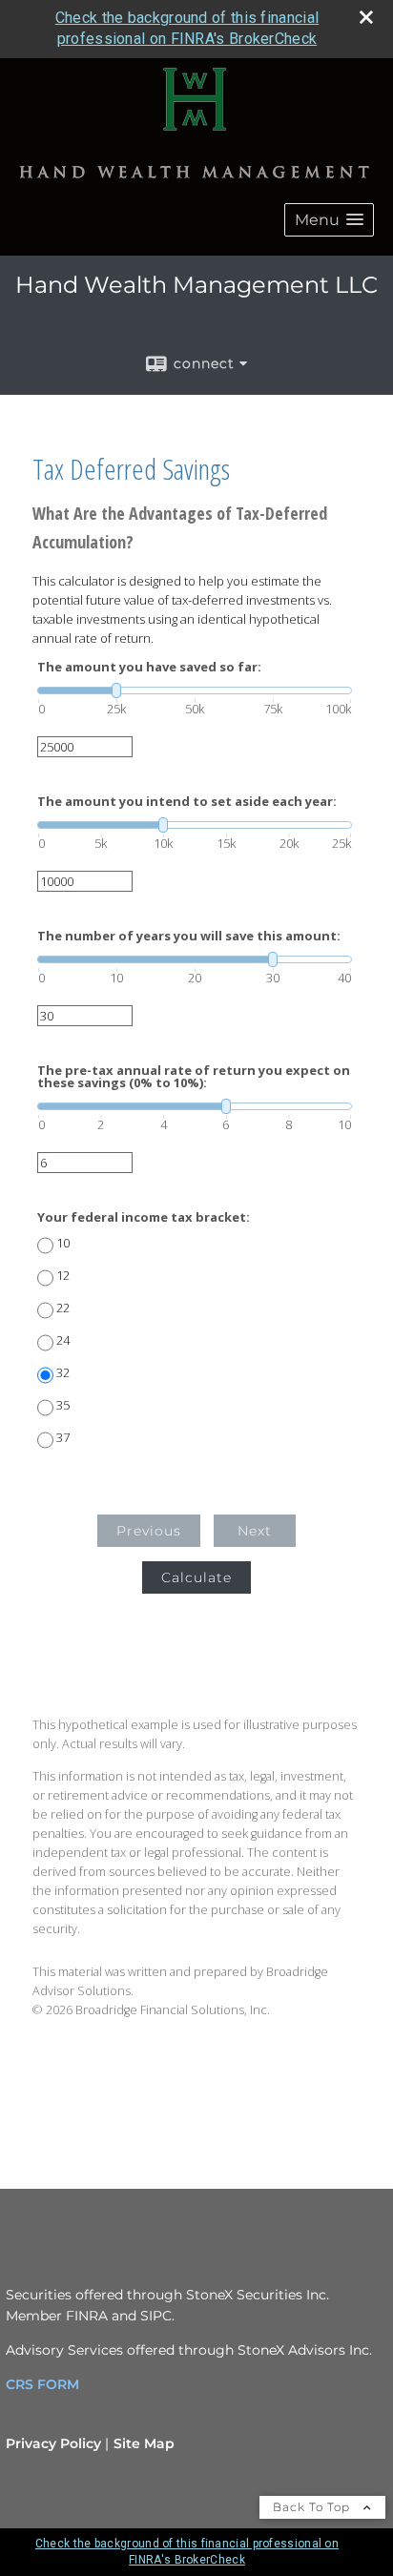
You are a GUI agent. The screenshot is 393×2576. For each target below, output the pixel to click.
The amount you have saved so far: (149, 667)
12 (63, 1276)
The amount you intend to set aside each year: (187, 802)
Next (255, 1531)
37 (63, 1438)
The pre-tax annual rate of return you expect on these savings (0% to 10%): (194, 1077)
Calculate (196, 1577)
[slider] (195, 690)
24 (63, 1340)
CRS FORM (42, 2384)
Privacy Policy (53, 2443)
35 (63, 1405)
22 (63, 1308)
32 (63, 1373)
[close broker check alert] (366, 17)
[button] (329, 220)
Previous (149, 1531)
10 (63, 1243)
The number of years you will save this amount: (189, 936)
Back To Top (313, 2507)
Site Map (144, 2443)
